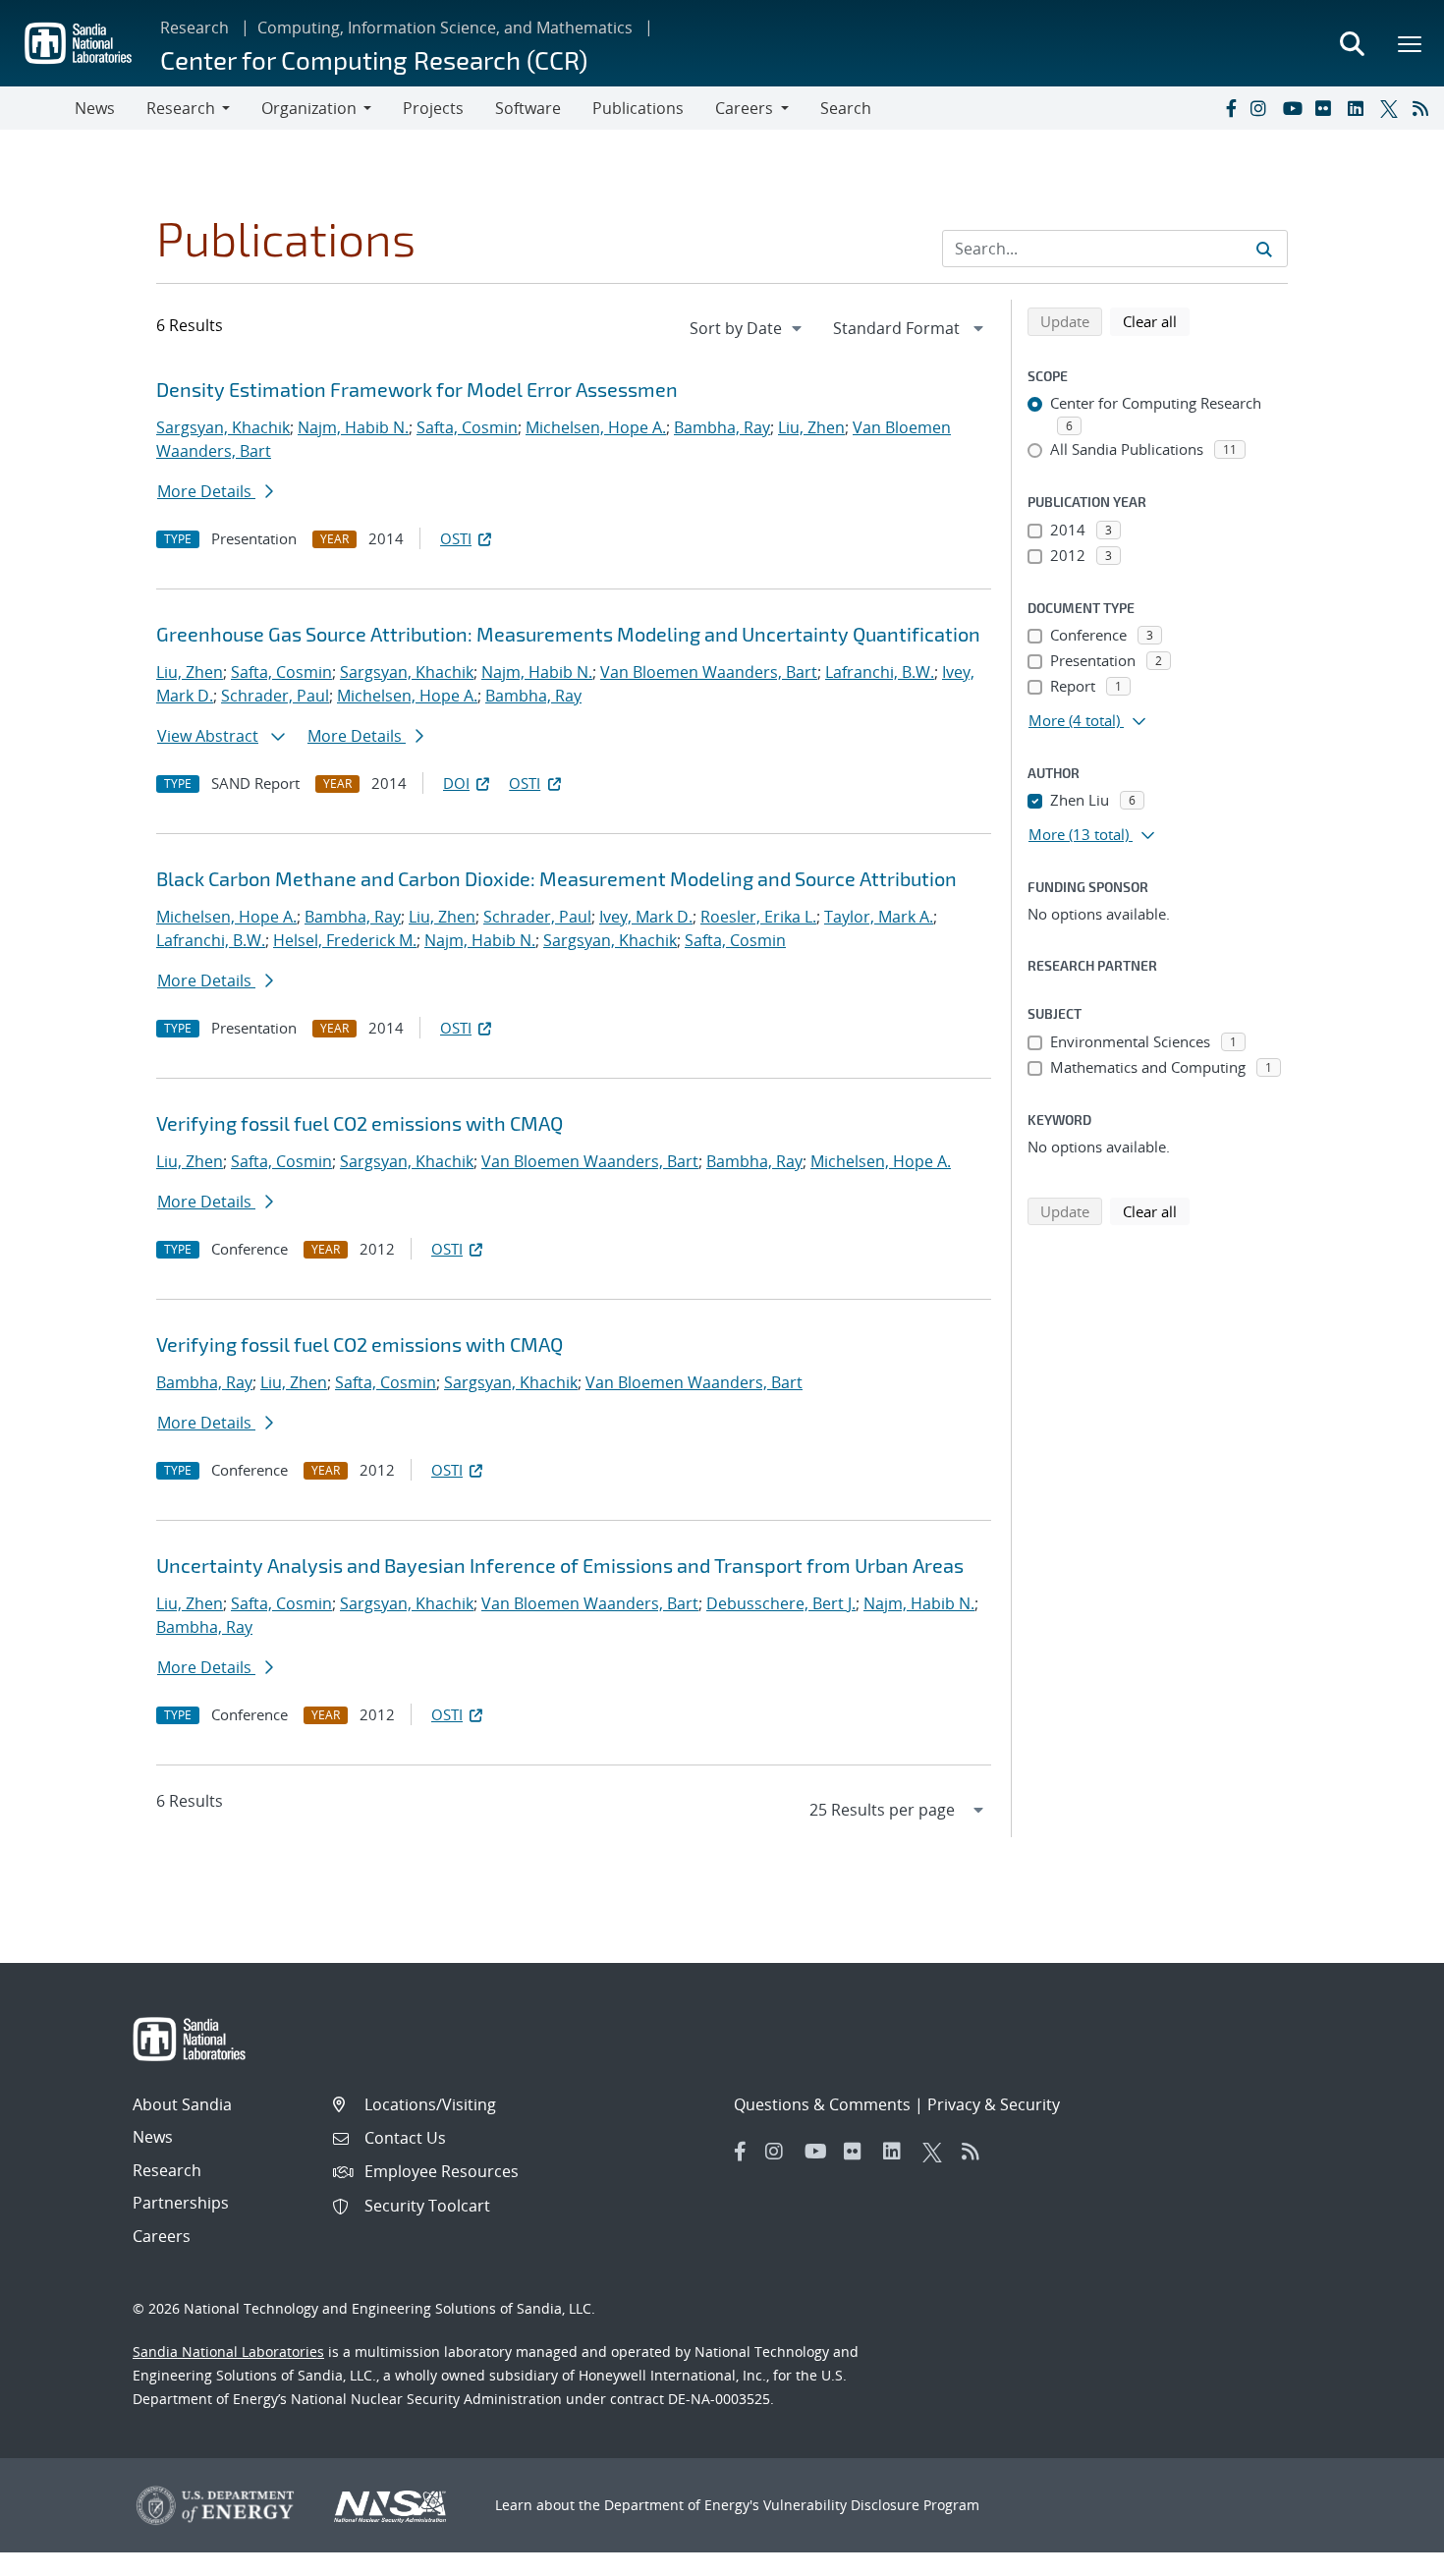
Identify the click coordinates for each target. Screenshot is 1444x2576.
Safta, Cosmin (467, 427)
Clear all (1156, 321)
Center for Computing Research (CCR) (374, 59)
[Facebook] (1230, 108)
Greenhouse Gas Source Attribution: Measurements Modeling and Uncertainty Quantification (568, 634)
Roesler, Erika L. (758, 917)
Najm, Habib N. (353, 427)
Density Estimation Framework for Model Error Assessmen (417, 389)
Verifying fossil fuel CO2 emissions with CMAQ (360, 1123)
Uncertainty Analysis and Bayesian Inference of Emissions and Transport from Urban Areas (560, 1565)
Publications (638, 108)
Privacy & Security (994, 2104)
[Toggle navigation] (37, 108)
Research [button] (181, 108)
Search (846, 108)
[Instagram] (1262, 108)
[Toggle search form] (1352, 43)
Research (194, 28)
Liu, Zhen (811, 427)
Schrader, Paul (275, 696)
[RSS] (1424, 108)
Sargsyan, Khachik (223, 427)
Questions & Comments (822, 2104)
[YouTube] (1295, 108)
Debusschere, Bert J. (781, 1603)
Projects (433, 108)
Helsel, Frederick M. (345, 940)
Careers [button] (744, 108)
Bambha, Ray (722, 427)
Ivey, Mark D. (646, 917)
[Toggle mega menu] (1411, 43)
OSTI (456, 538)
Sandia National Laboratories (228, 2352)
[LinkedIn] (1360, 108)
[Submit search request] (1264, 249)
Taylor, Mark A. (879, 917)
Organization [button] (309, 108)
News (95, 108)
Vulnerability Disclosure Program (871, 2505)
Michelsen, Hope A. (596, 427)
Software (528, 108)
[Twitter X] (1392, 108)
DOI (456, 783)
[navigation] (748, 328)
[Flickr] (1327, 108)
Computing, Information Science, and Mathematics (445, 28)
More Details (206, 491)
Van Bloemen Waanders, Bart (709, 672)
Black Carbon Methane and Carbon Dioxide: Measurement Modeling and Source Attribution (556, 878)
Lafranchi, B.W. (880, 672)
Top (1386, 2553)
